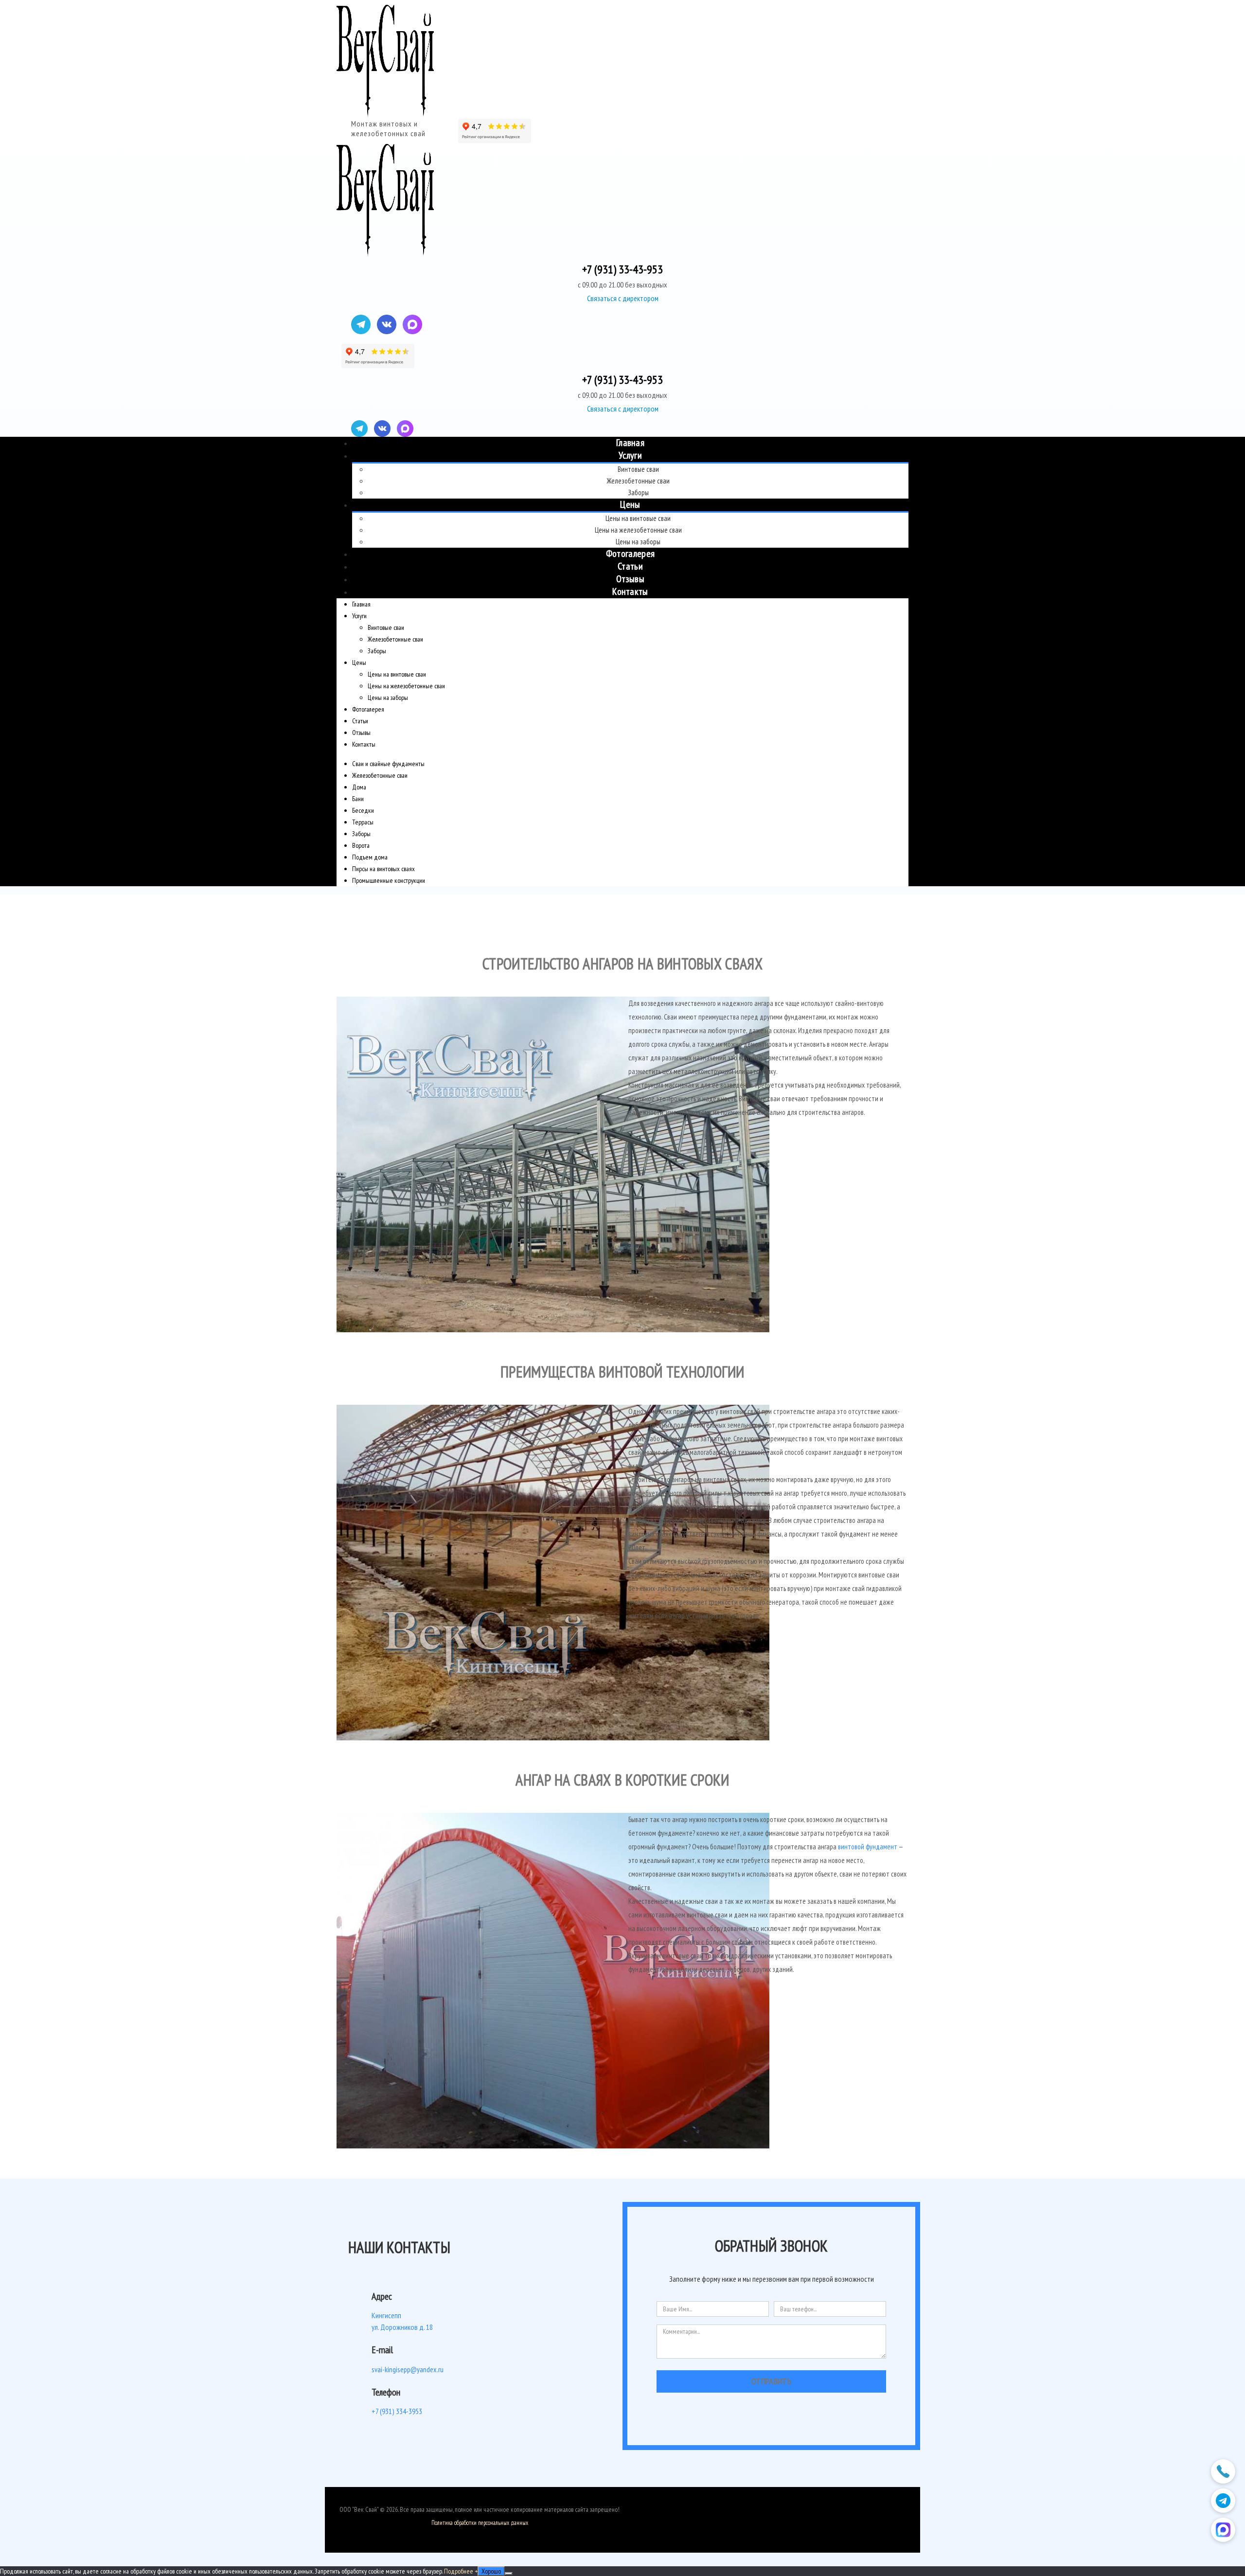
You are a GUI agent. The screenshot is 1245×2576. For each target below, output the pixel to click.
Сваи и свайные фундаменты (388, 764)
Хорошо (491, 2571)
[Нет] (509, 2574)
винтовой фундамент (868, 1847)
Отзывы (630, 579)
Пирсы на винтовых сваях (383, 869)
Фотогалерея (630, 554)
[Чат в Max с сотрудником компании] (1223, 2530)
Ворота (361, 845)
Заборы (638, 492)
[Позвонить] (1223, 2471)
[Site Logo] (385, 61)
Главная (630, 443)
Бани (358, 799)
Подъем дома (370, 857)
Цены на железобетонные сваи (638, 530)
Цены (630, 504)
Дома (359, 787)
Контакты (630, 591)
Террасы (363, 822)
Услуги (630, 455)
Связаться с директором (623, 298)
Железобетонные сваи (638, 481)
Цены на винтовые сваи (638, 518)
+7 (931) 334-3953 (397, 2411)
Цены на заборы (638, 542)
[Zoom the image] (477, 1167)
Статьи (630, 566)
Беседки (363, 810)
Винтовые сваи (638, 469)
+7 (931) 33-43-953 (622, 269)
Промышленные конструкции (389, 880)
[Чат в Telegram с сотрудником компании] (1223, 2501)
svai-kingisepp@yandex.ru (408, 2369)
